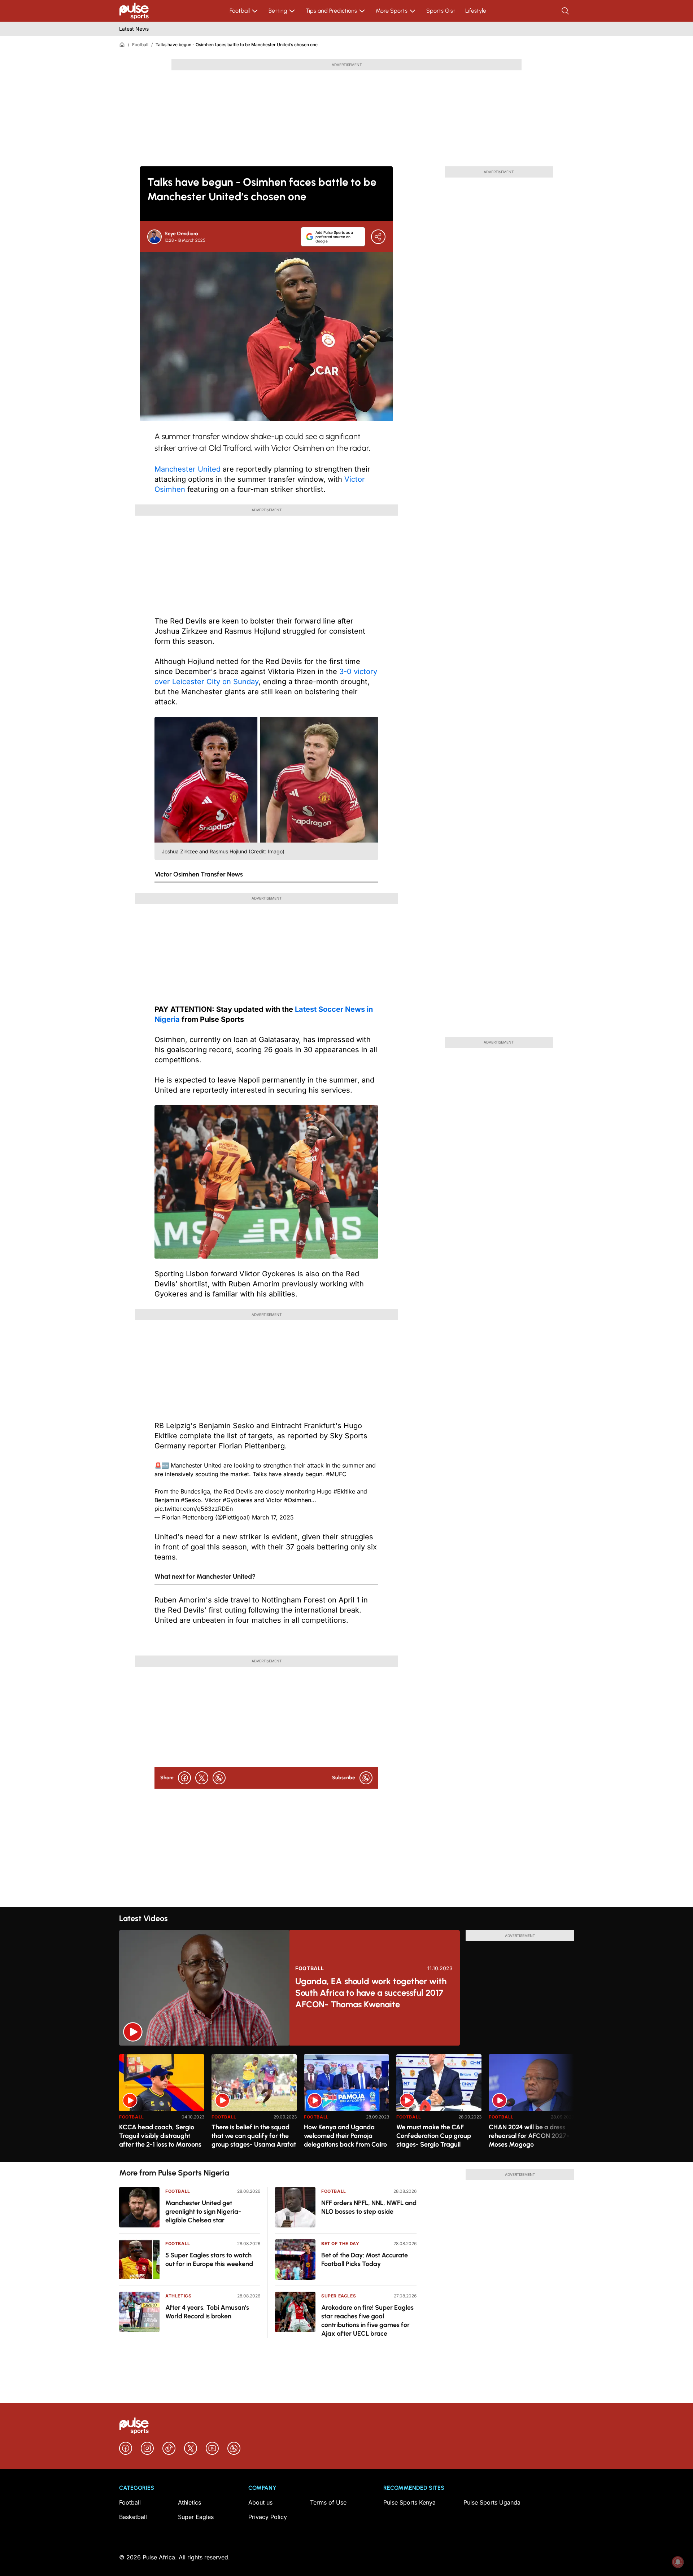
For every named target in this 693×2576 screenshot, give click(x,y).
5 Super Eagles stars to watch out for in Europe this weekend (209, 2260)
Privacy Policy (268, 2517)
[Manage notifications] (678, 2562)
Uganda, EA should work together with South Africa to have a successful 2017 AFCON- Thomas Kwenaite (371, 1993)
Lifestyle (476, 11)
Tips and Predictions (331, 11)
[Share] (378, 237)
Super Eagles (339, 2296)
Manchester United (188, 469)
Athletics (178, 2296)
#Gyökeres (237, 1500)
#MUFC (336, 1474)
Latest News (134, 29)
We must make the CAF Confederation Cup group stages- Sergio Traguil (434, 2136)
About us (260, 2502)
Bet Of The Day (340, 2243)
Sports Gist (441, 11)
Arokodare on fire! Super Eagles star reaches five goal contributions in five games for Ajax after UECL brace (367, 2321)
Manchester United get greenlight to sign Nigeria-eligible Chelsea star (203, 2212)
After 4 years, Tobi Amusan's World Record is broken (207, 2312)
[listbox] (346, 2103)
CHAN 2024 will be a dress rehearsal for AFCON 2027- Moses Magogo (529, 2136)
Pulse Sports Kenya (409, 2502)
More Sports (392, 11)
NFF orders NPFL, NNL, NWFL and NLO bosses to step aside (369, 2207)
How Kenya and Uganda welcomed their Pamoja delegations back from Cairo (345, 2136)
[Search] (566, 11)
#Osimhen (298, 1500)
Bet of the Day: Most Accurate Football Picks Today (365, 2260)
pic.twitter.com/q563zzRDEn (194, 1509)
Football (240, 11)
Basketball (133, 2517)
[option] (162, 2105)
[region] (346, 2103)
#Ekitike (344, 1491)
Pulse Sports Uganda (492, 2502)
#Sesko (191, 1500)
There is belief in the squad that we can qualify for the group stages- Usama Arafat (254, 2136)
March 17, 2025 (273, 1517)
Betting (278, 11)
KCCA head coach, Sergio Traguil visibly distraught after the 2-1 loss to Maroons (160, 2136)
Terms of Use (328, 2502)
